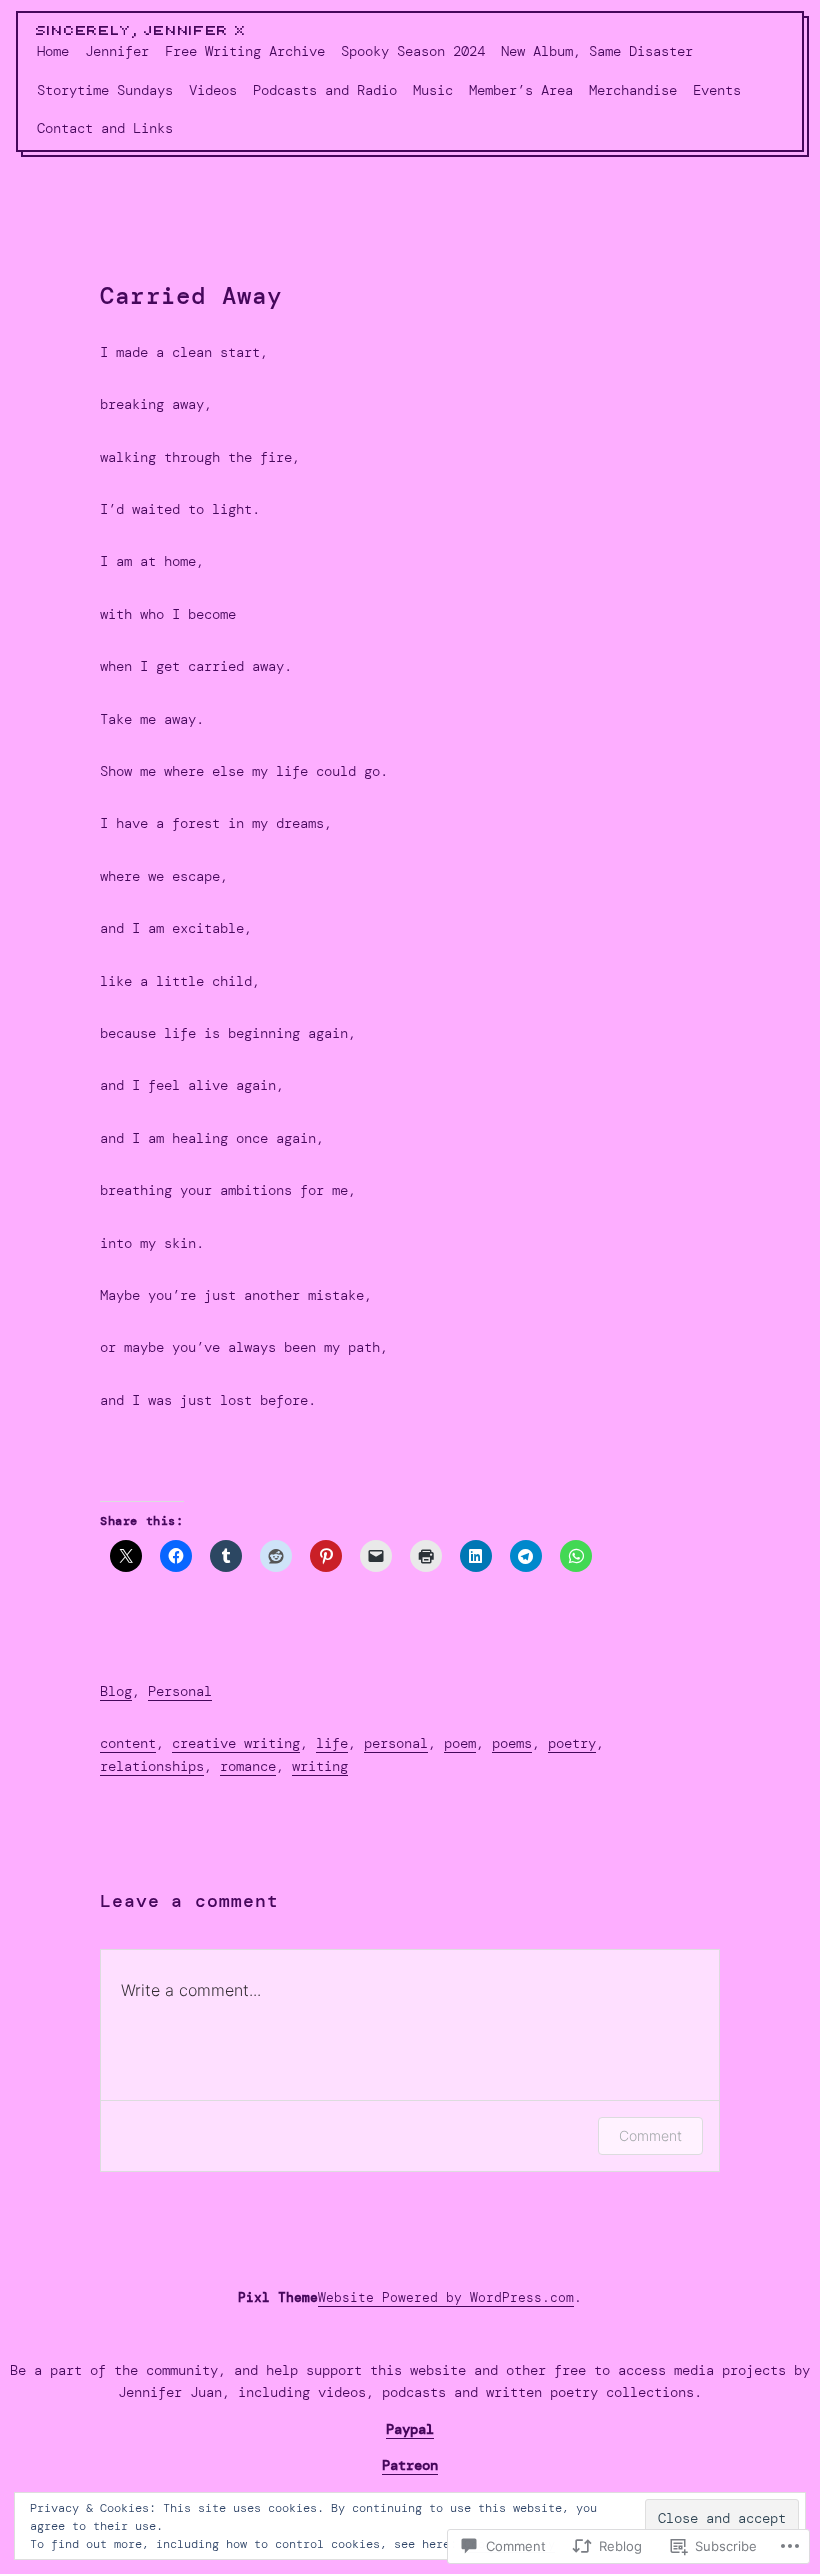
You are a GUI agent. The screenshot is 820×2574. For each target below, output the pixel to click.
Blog (116, 1691)
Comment (650, 2135)
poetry (572, 1743)
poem (460, 1743)
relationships (152, 1766)
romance (248, 1766)
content (128, 1743)
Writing (320, 1766)
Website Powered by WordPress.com (446, 2297)
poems (512, 1743)
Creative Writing (236, 1743)
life (332, 1743)
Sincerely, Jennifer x (141, 31)
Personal (180, 1691)
